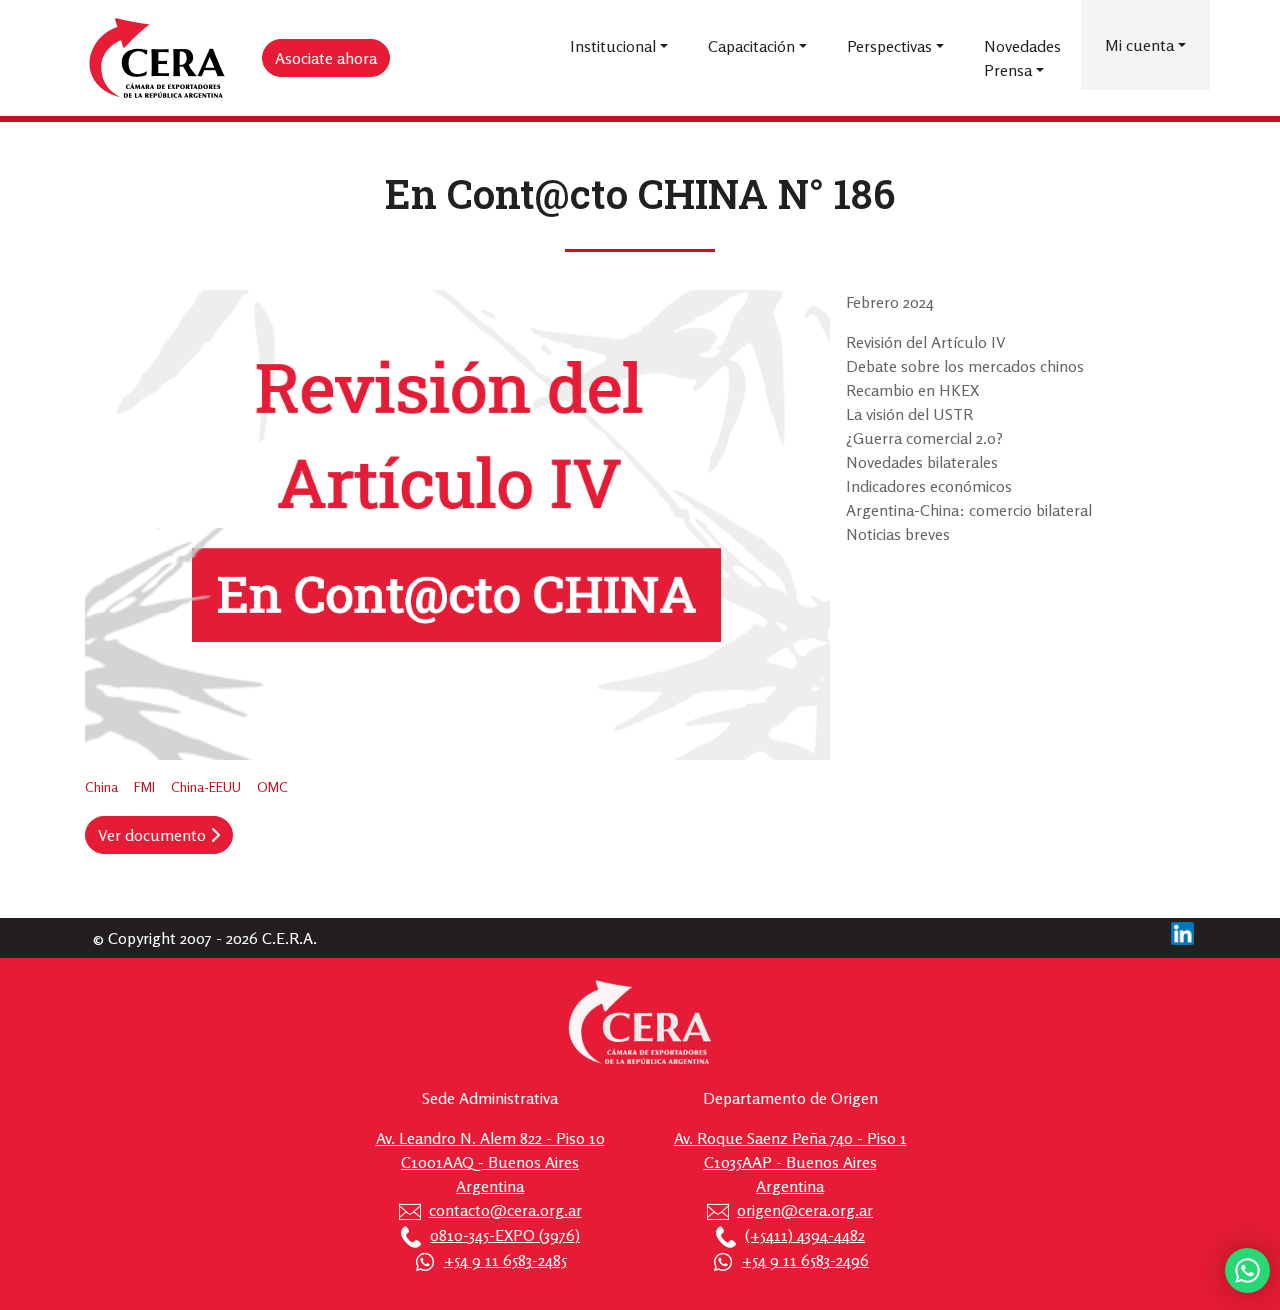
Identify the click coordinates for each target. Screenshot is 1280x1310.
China (101, 786)
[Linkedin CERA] (1182, 931)
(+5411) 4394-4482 (805, 1235)
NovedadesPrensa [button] (1022, 58)
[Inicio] (158, 58)
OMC (272, 786)
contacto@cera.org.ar (505, 1210)
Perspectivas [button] (889, 46)
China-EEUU (206, 786)
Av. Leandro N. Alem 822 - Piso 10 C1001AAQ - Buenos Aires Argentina (490, 1162)
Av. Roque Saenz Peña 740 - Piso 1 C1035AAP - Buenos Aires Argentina (790, 1162)
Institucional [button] (613, 46)
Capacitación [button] (751, 46)
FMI (144, 786)
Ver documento (154, 835)
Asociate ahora (326, 58)
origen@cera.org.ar (805, 1210)
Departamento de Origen (790, 1098)
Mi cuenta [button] (1139, 45)
